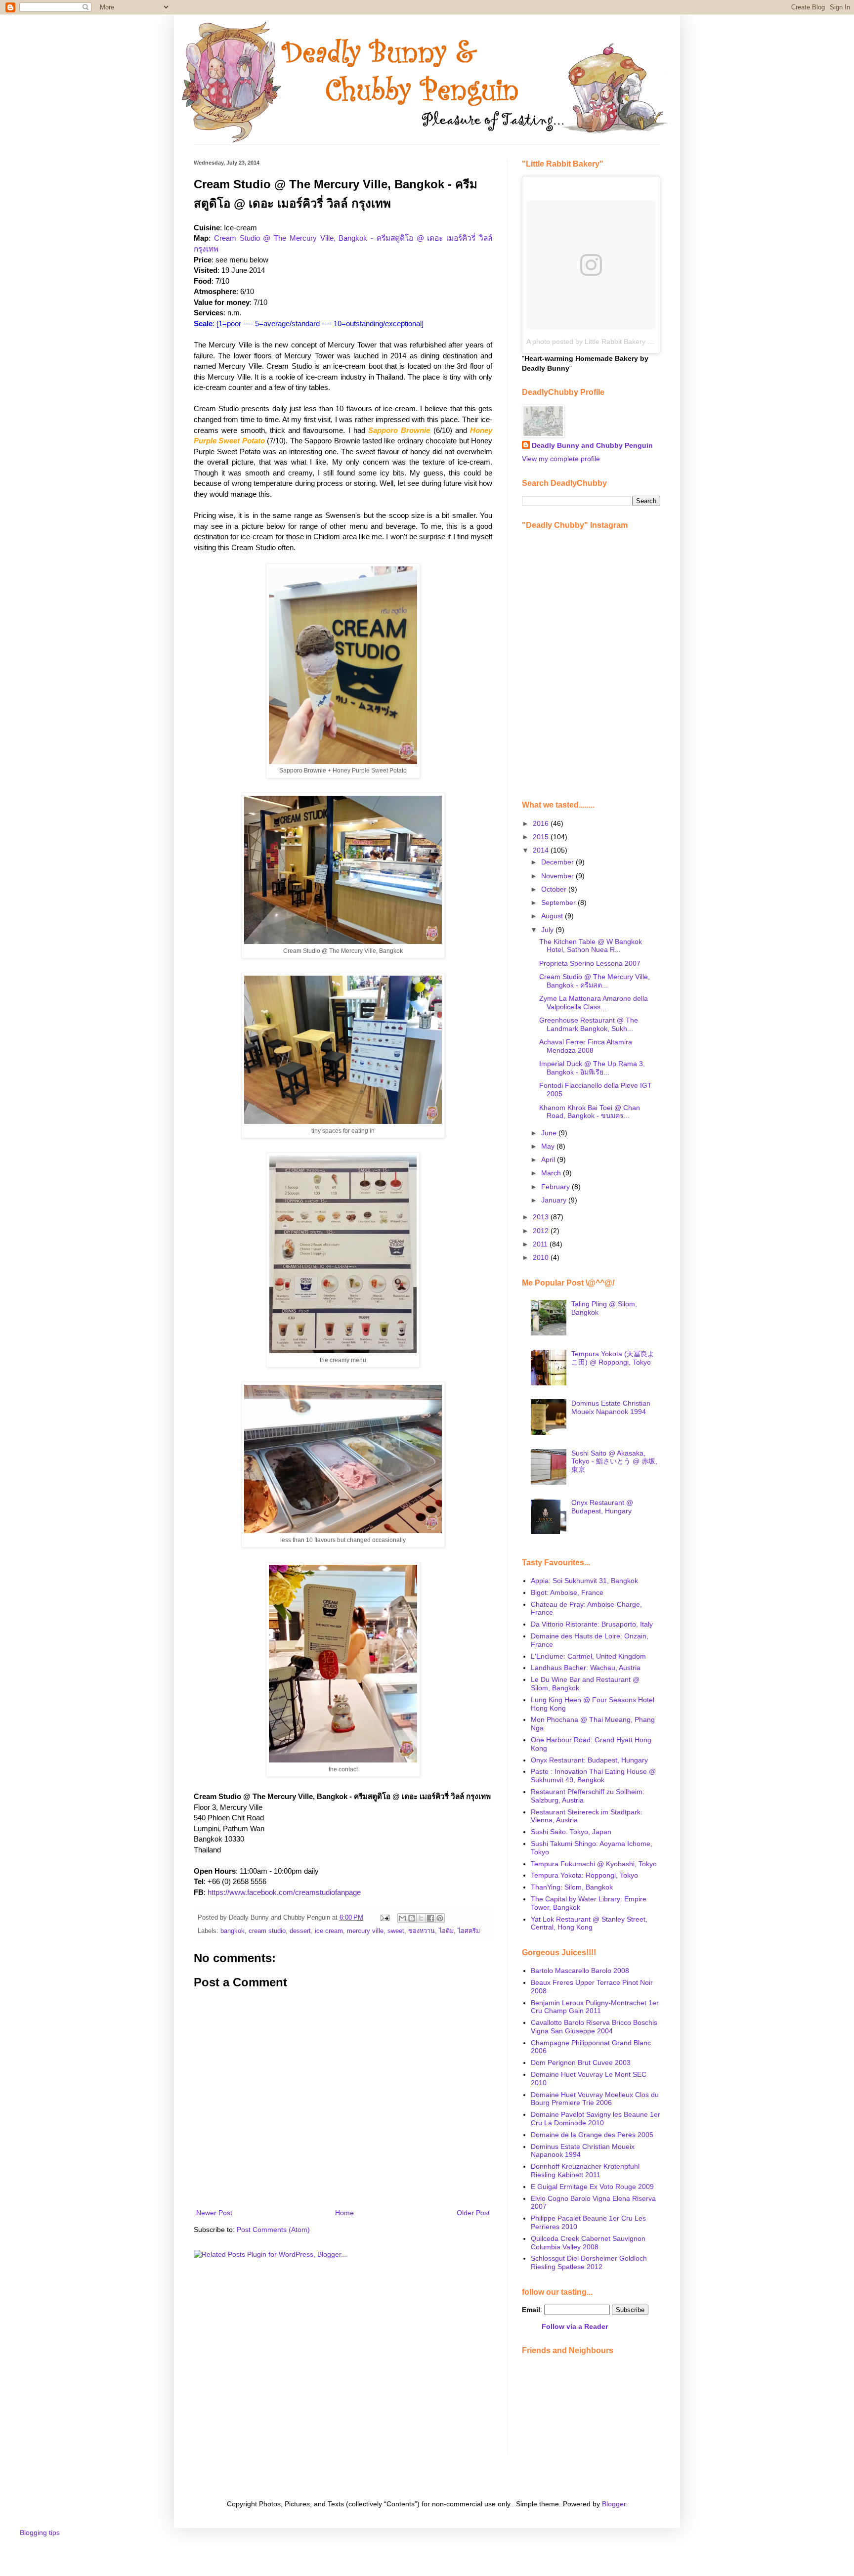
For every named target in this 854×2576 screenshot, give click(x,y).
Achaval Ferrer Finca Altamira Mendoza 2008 (586, 1046)
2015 (542, 837)
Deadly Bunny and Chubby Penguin (592, 445)
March (552, 1173)
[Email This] (402, 1918)
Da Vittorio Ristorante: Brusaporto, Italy (592, 1624)
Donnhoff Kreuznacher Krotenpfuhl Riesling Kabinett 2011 (585, 2170)
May (549, 1146)
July (548, 930)
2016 (542, 823)
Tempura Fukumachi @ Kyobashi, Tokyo (594, 1864)
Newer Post (214, 2213)
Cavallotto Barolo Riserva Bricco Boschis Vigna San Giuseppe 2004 (594, 2027)
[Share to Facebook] (430, 1918)
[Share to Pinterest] (440, 1918)
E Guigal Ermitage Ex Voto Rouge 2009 (592, 2187)
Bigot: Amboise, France (567, 1592)
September (559, 902)
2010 (542, 1257)
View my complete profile (561, 459)
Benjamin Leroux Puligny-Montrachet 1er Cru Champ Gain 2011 (595, 2007)
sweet (396, 1931)
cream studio (267, 1931)
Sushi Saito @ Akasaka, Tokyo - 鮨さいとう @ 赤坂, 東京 (614, 1461)
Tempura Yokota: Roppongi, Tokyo (584, 1875)
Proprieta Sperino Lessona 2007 (590, 963)
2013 (542, 1217)
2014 (542, 850)
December (558, 862)
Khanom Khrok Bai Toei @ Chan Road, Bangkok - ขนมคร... (590, 1112)
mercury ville (365, 1931)
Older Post (473, 2213)
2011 (541, 1244)
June (550, 1133)
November (558, 876)
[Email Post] (384, 1918)
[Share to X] (421, 1918)
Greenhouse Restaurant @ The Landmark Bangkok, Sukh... (589, 1024)
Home (344, 2213)
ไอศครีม (469, 1931)
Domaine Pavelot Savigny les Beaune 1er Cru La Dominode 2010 (596, 2119)
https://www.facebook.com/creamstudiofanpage (284, 1892)
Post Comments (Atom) (273, 2230)
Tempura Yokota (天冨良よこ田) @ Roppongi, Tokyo (613, 1358)
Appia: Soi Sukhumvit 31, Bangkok (584, 1581)
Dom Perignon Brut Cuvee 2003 (581, 2062)
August (553, 916)
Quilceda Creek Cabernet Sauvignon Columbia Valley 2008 (588, 2243)
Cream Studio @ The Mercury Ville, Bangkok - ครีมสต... (595, 981)
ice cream (329, 1931)
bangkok (233, 1931)
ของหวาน (422, 1931)
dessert (300, 1931)
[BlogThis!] (412, 1918)
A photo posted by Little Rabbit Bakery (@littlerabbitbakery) (619, 342)
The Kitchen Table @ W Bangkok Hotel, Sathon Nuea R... (591, 946)
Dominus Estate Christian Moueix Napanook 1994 (611, 1407)
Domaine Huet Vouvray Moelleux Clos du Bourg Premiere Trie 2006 (595, 2099)
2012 (542, 1231)
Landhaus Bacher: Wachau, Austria (586, 1668)
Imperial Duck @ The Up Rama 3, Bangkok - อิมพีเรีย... (592, 1068)
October (555, 889)
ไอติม (446, 1931)
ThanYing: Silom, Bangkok (572, 1887)
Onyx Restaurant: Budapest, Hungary (589, 1760)
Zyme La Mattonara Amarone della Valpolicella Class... (594, 1003)
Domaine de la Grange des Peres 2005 (592, 2135)
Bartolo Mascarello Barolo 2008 (580, 1971)
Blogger (614, 2504)
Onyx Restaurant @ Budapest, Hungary (602, 1507)
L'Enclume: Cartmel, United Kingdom (588, 1656)
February (556, 1187)
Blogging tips (40, 2533)
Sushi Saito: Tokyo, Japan (571, 1832)
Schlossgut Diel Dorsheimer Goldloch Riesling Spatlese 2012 (589, 2262)
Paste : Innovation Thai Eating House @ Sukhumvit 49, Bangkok (593, 1776)
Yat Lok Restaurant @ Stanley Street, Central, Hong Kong (589, 1923)
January (555, 1200)
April (549, 1159)
